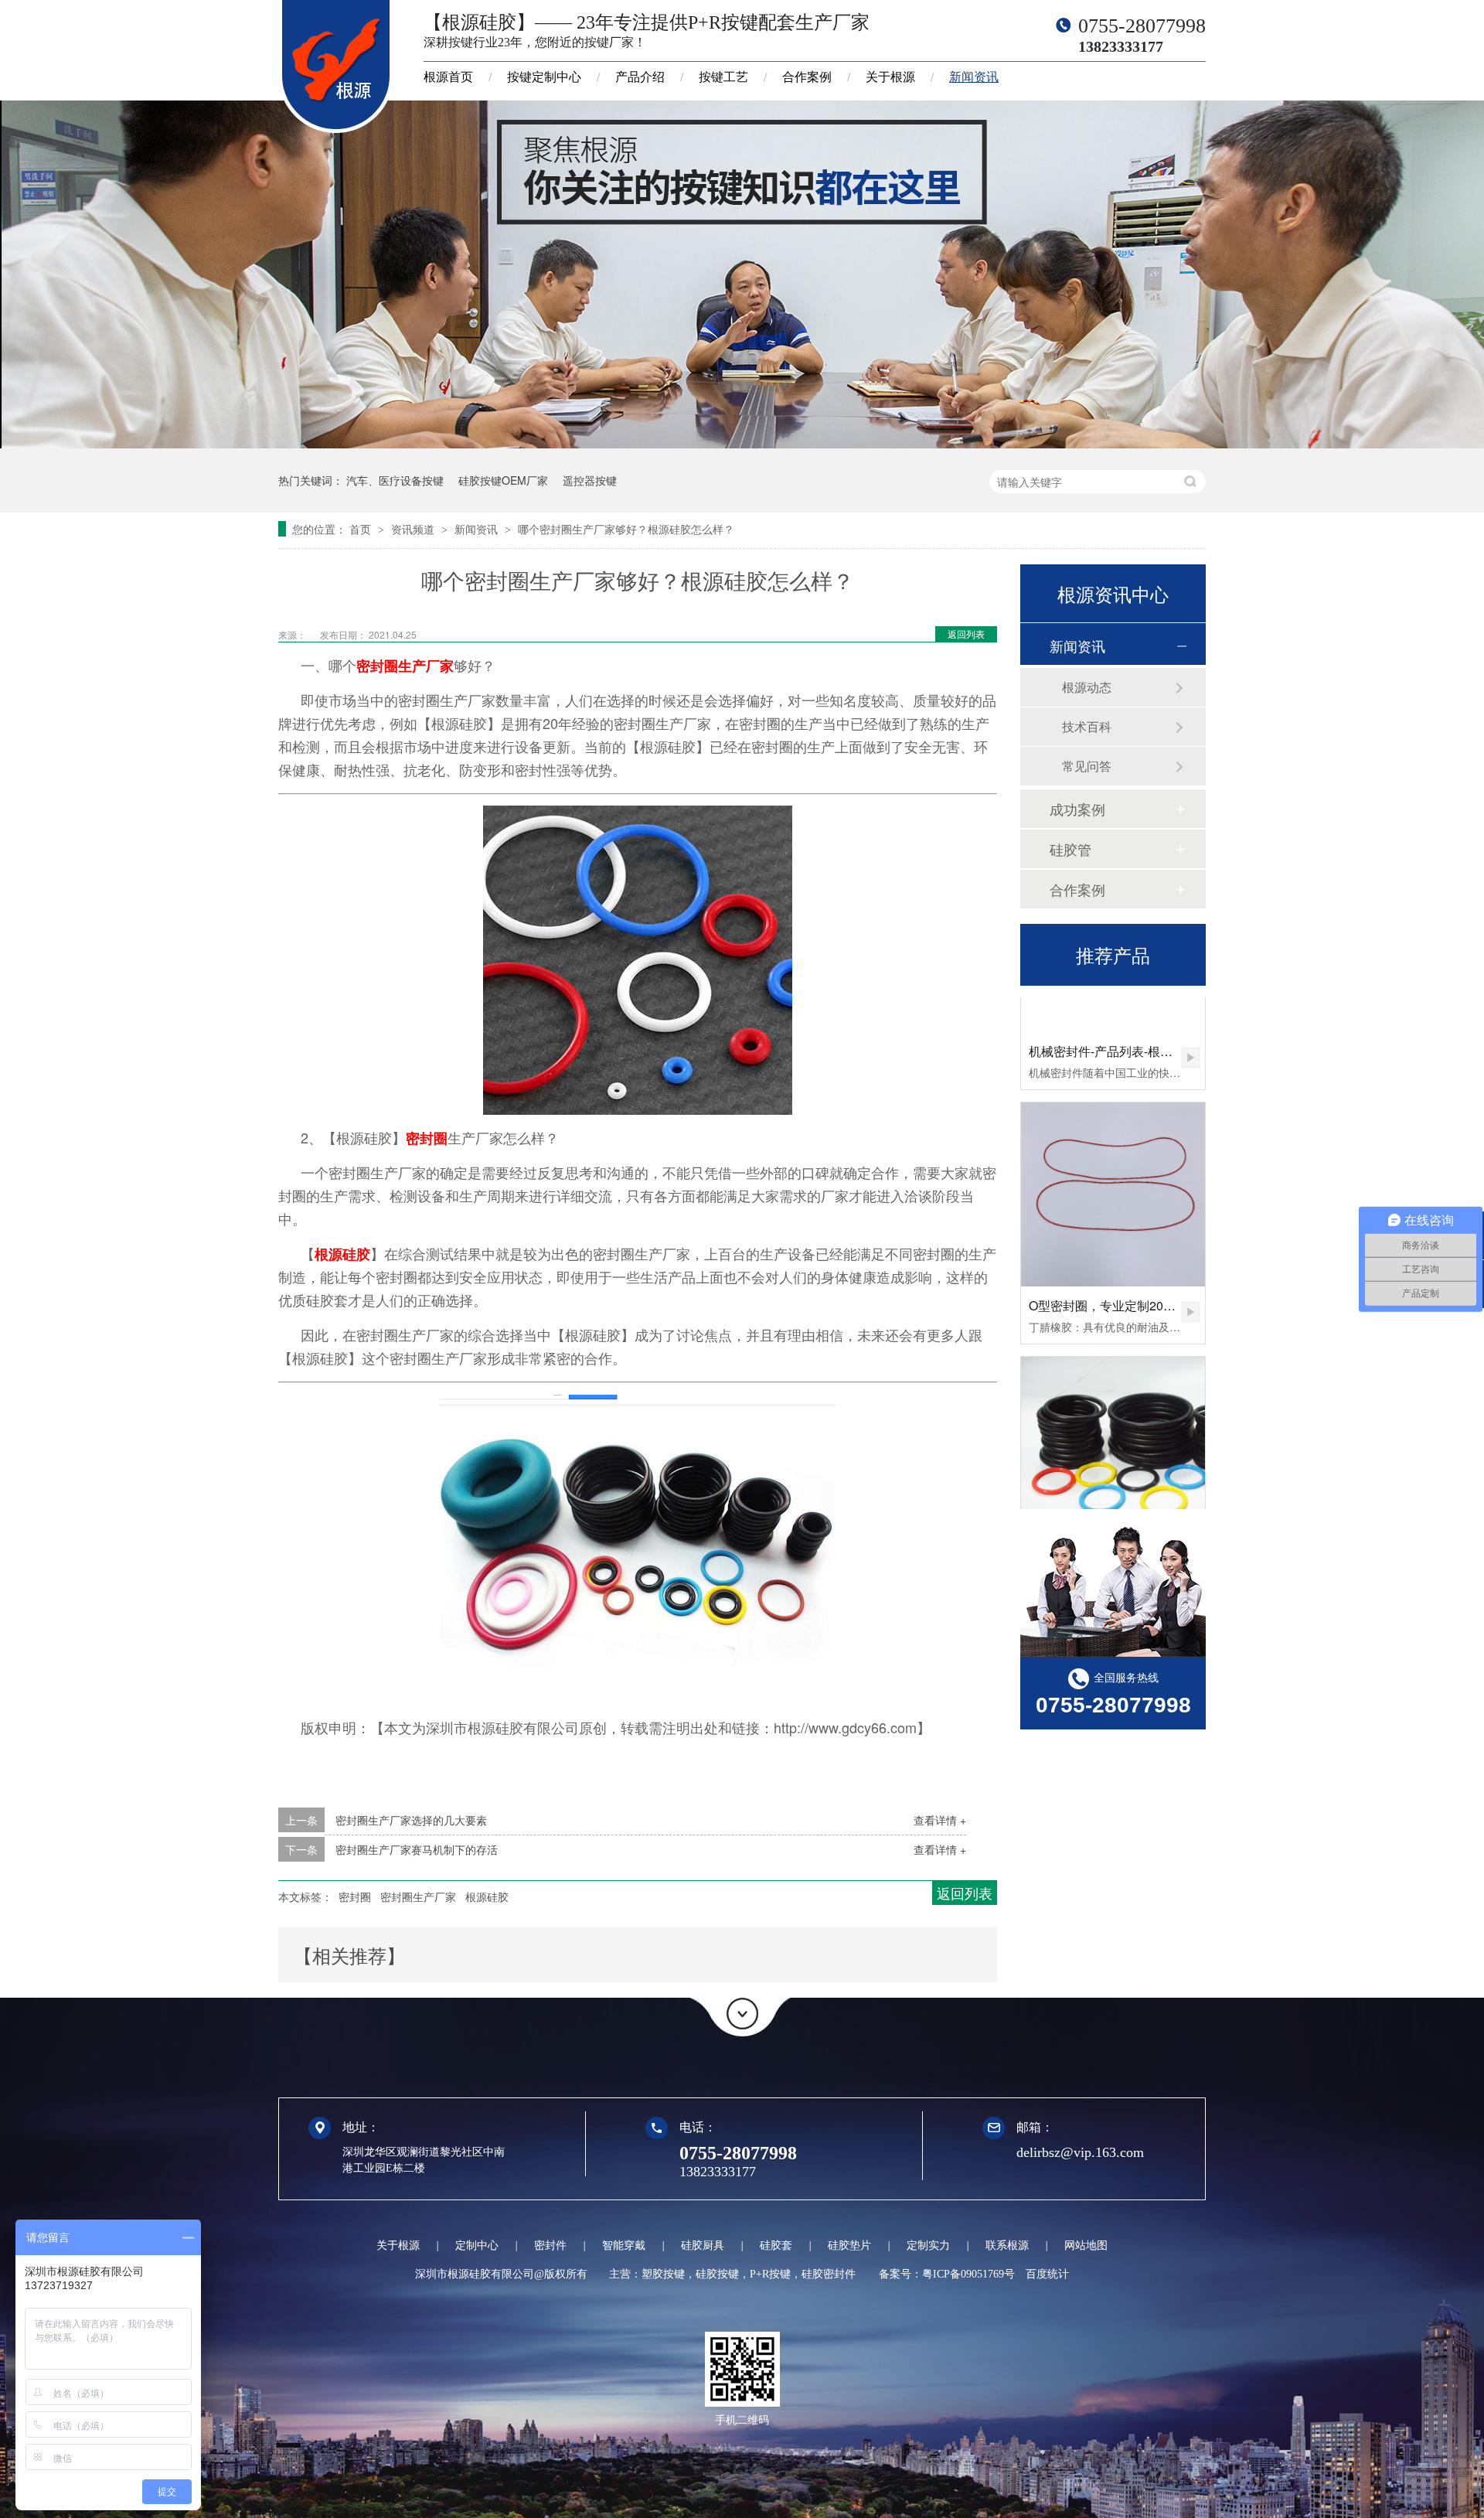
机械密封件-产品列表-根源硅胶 (1113, 1016)
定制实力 (928, 2245)
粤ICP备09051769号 (968, 2274)
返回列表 (966, 634)
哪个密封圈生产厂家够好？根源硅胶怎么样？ (626, 529)
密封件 (550, 2245)
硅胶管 (1070, 849)
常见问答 (1087, 766)
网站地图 (1086, 2245)
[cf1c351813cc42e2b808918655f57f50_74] (742, 444)
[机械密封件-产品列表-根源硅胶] (1191, 1023)
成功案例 (1077, 809)
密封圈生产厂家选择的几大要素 (411, 1820)
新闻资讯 (974, 77)
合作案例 (807, 77)
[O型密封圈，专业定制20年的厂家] (1113, 1160)
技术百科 (1087, 726)
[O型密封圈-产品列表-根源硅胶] (1113, 1414)
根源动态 (1087, 687)
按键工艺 (723, 77)
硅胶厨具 (703, 2245)
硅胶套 (776, 2245)
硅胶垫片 (849, 2245)
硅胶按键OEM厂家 (503, 480)
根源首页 (448, 77)
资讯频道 (414, 529)
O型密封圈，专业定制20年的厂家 (1121, 1271)
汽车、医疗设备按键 (395, 480)
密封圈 (427, 1138)
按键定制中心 (544, 77)
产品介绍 (640, 77)
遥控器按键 (590, 480)
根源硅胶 (342, 1254)
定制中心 (477, 2245)
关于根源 (890, 77)
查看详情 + (940, 1820)
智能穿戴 (624, 2245)
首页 (362, 529)
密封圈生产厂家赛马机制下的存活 (417, 1849)
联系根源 (1007, 2245)
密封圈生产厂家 (405, 666)
